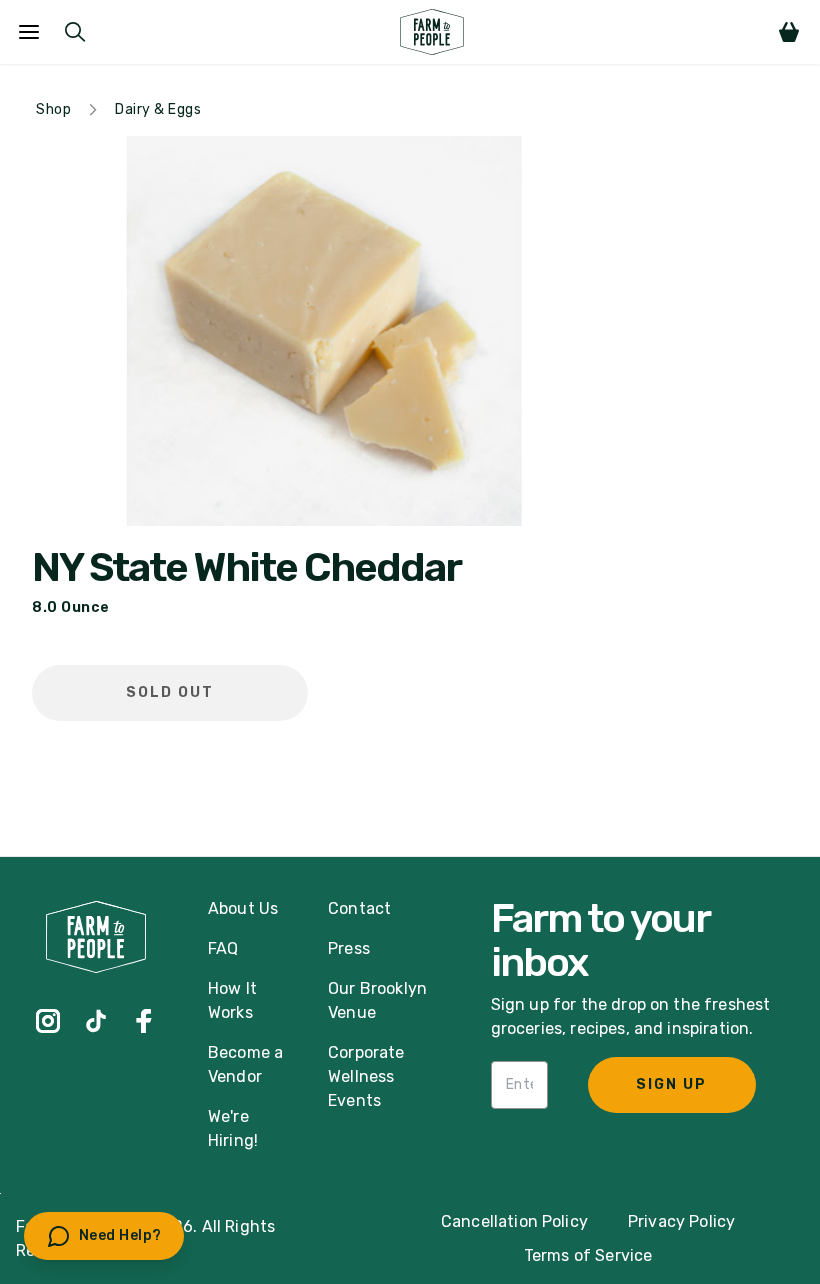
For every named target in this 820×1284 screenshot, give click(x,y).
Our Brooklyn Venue (377, 1000)
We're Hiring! (233, 1128)
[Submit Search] (75, 32)
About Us (243, 908)
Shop (53, 109)
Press (349, 948)
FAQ (223, 948)
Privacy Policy (681, 1221)
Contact (359, 908)
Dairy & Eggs (158, 109)
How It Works (232, 1000)
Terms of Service (588, 1255)
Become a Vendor (245, 1064)
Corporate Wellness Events (366, 1076)
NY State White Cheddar (246, 568)
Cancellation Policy (514, 1221)
